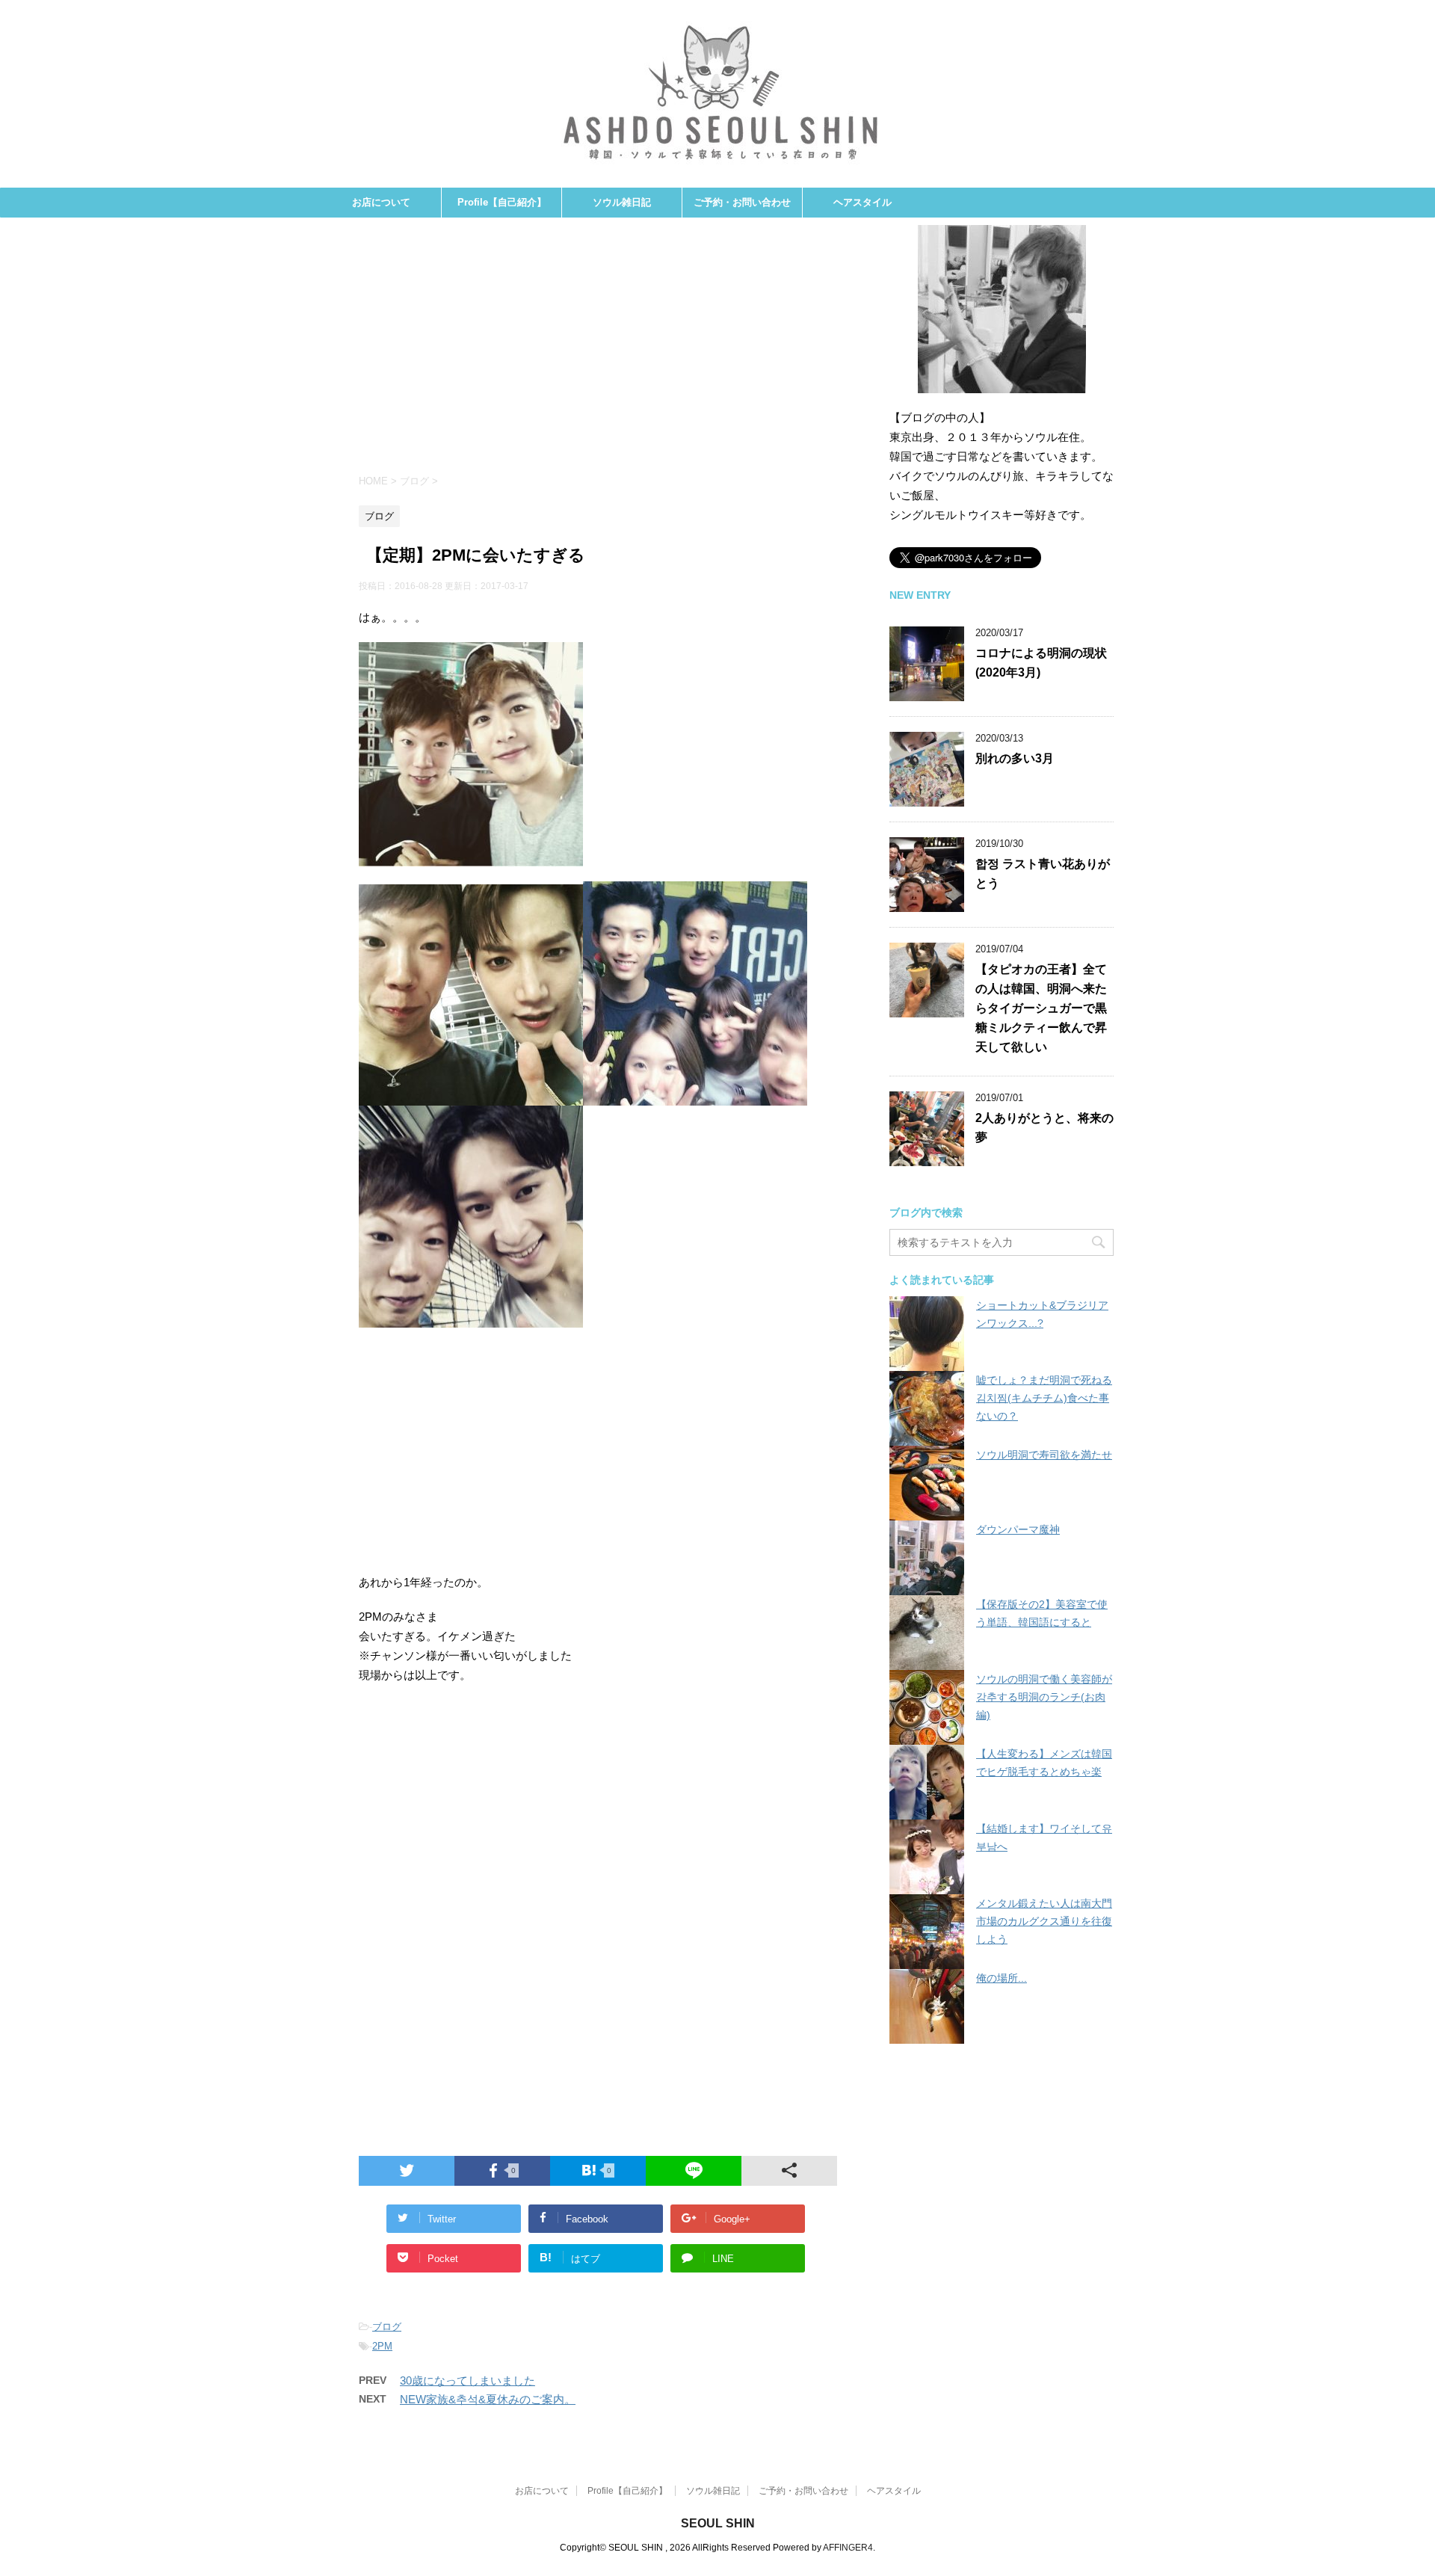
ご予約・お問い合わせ (742, 202)
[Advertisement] (598, 352)
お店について (381, 202)
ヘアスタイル (862, 202)
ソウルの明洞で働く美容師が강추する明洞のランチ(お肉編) (1044, 1697)
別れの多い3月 (1015, 758)
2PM (382, 2346)
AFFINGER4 (848, 2548)
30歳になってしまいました (467, 2381)
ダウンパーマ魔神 (1018, 1529)
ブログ (387, 2327)
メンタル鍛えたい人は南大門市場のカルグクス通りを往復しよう (1044, 1921)
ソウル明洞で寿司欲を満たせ (1044, 1455)
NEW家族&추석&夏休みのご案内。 (488, 2399)
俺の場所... (1002, 1978)
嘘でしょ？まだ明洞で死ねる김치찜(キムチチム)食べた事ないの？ (1044, 1398)
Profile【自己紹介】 (502, 202)
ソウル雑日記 (622, 202)
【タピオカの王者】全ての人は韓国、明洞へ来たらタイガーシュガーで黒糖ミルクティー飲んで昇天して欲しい (1041, 1008)
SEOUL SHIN (718, 2523)
